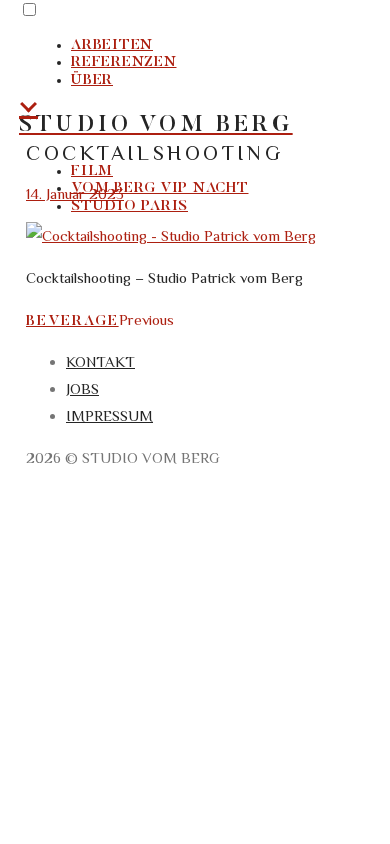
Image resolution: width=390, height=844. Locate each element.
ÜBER (92, 80)
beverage (72, 321)
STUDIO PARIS (129, 206)
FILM (92, 171)
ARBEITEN (112, 45)
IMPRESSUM (109, 415)
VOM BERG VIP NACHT (160, 188)
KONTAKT (100, 361)
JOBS (82, 388)
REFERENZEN (124, 62)
